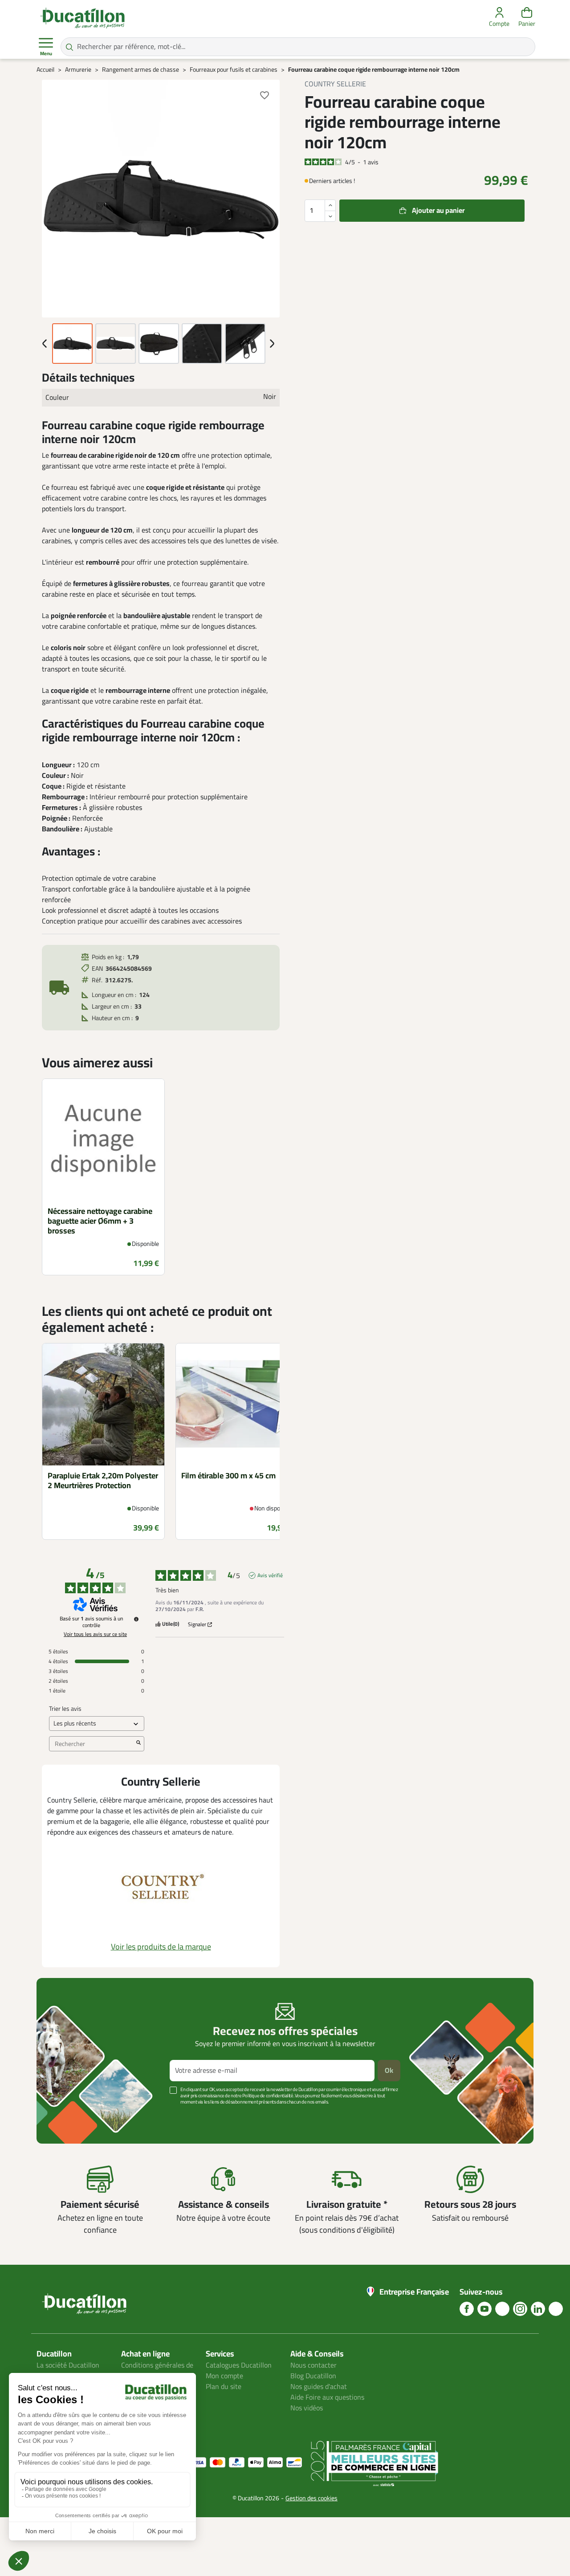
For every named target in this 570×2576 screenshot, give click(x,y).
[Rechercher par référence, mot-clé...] (69, 47)
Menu (46, 54)
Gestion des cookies (311, 2498)
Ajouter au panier (438, 211)
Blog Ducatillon (313, 2376)
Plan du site (224, 2387)
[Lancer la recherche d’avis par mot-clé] (138, 1744)
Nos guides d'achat (319, 2387)
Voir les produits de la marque (161, 1947)
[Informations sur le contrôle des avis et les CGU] (136, 1619)
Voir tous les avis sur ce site (95, 1634)
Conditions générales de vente (157, 2371)
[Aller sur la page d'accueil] (82, 18)
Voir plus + (67, 2115)
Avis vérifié (270, 1575)
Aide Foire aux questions (327, 2397)
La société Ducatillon (68, 2365)
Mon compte (224, 2376)
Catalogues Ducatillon (239, 2365)
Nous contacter (313, 2365)
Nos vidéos (307, 2408)
